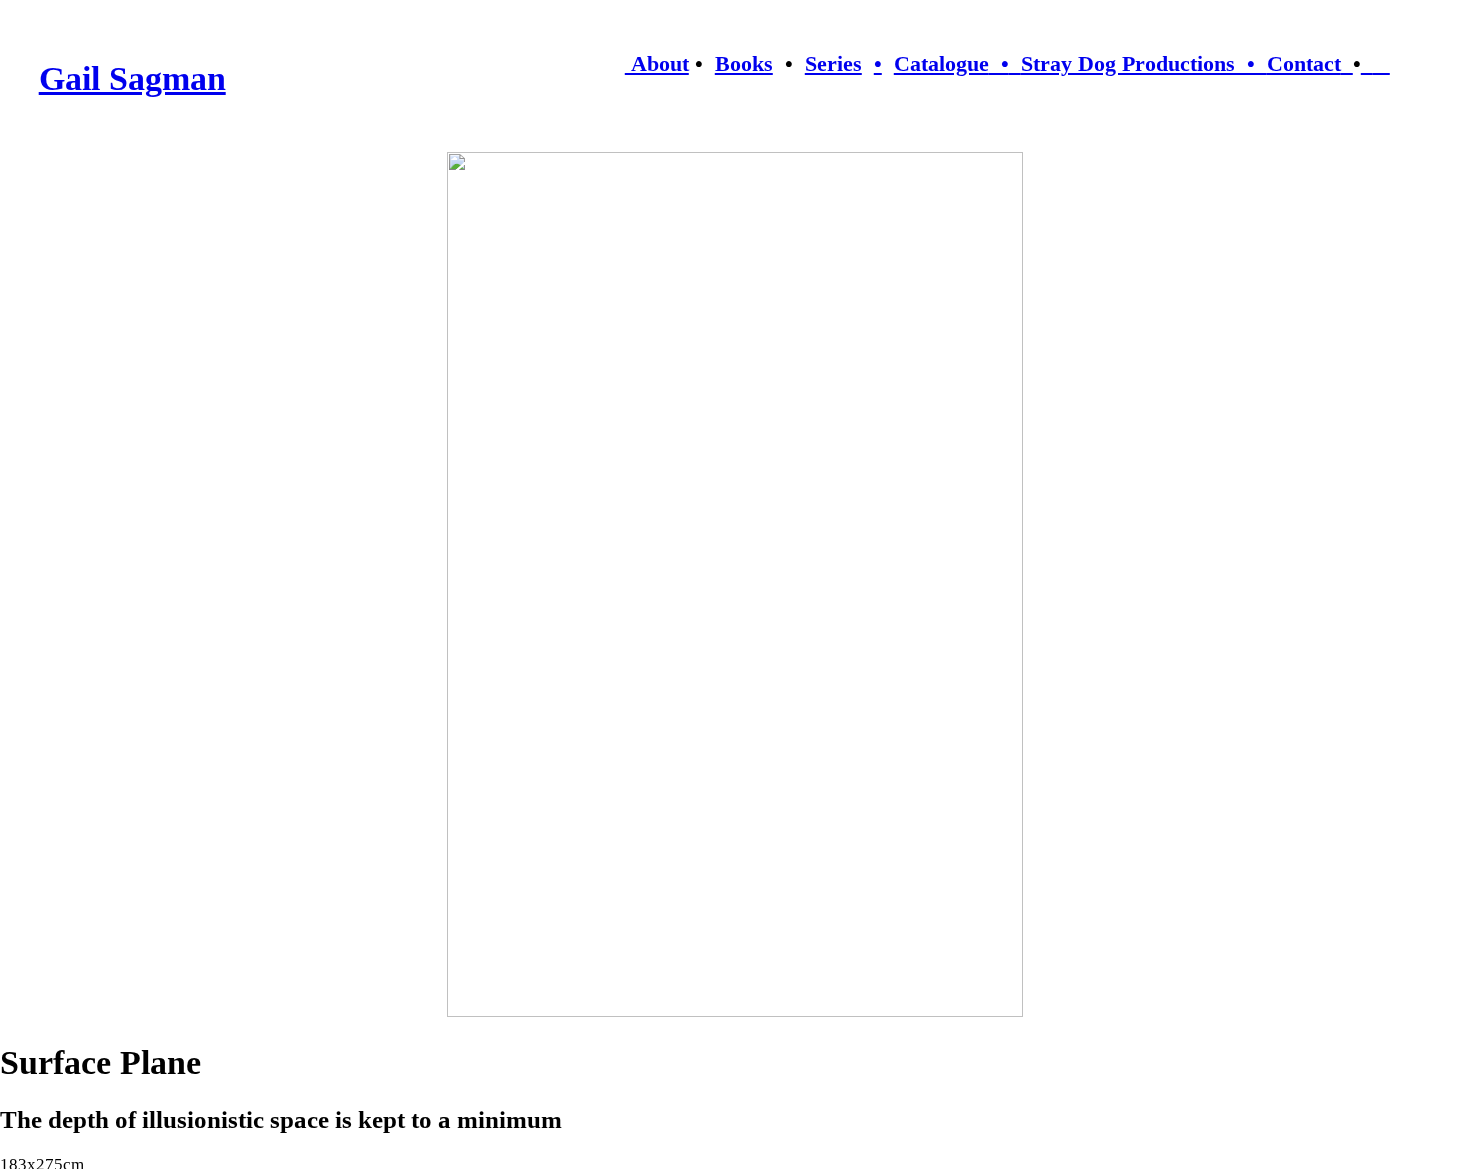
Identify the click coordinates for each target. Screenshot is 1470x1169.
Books (744, 64)
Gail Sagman (132, 78)
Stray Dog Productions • (1144, 64)
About (657, 64)
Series (833, 64)
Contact (1304, 64)
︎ (1381, 64)
